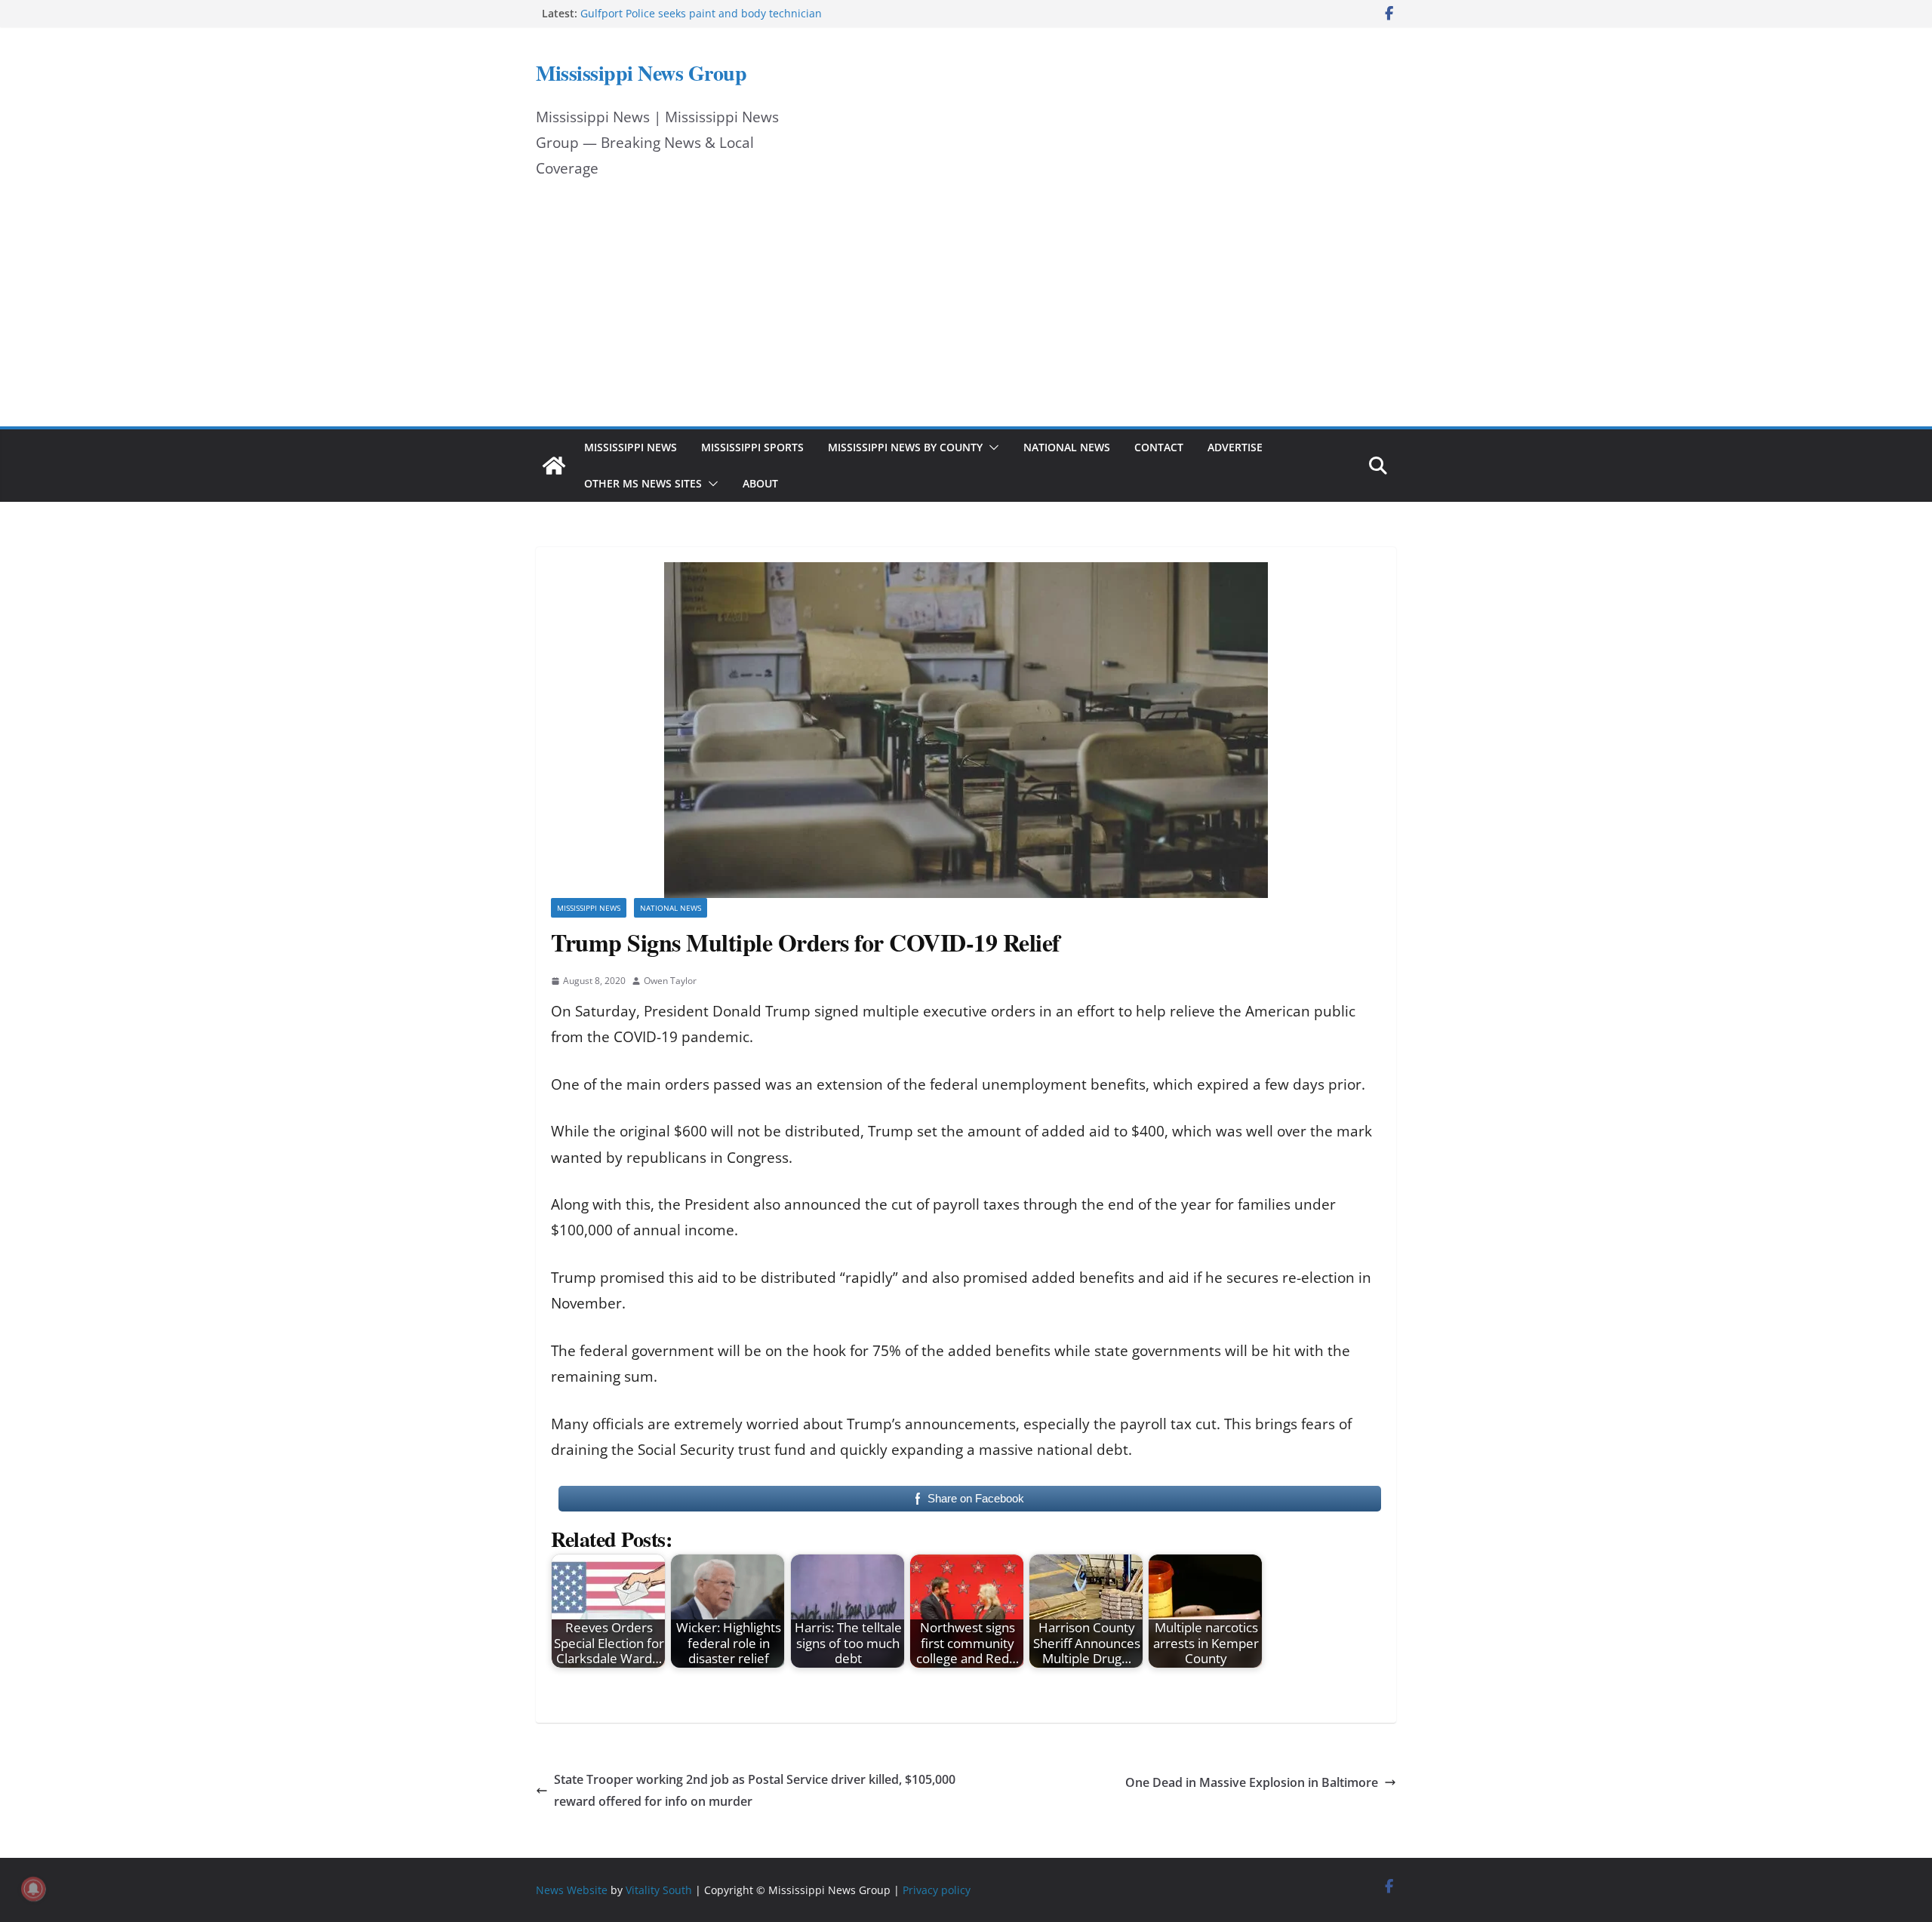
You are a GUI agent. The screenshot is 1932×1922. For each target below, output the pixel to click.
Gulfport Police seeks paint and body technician (701, 13)
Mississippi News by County (905, 447)
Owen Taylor (670, 981)
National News (1067, 447)
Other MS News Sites (643, 483)
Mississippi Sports (752, 447)
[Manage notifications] (33, 1889)
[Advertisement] (966, 313)
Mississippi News (631, 447)
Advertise (1235, 447)
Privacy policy (937, 1890)
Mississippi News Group (641, 73)
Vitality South (659, 1890)
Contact (1159, 447)
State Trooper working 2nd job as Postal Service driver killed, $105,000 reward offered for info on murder (755, 1790)
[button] (991, 447)
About (760, 483)
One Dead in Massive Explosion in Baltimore (1252, 1782)
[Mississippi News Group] (554, 466)
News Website (572, 1890)
